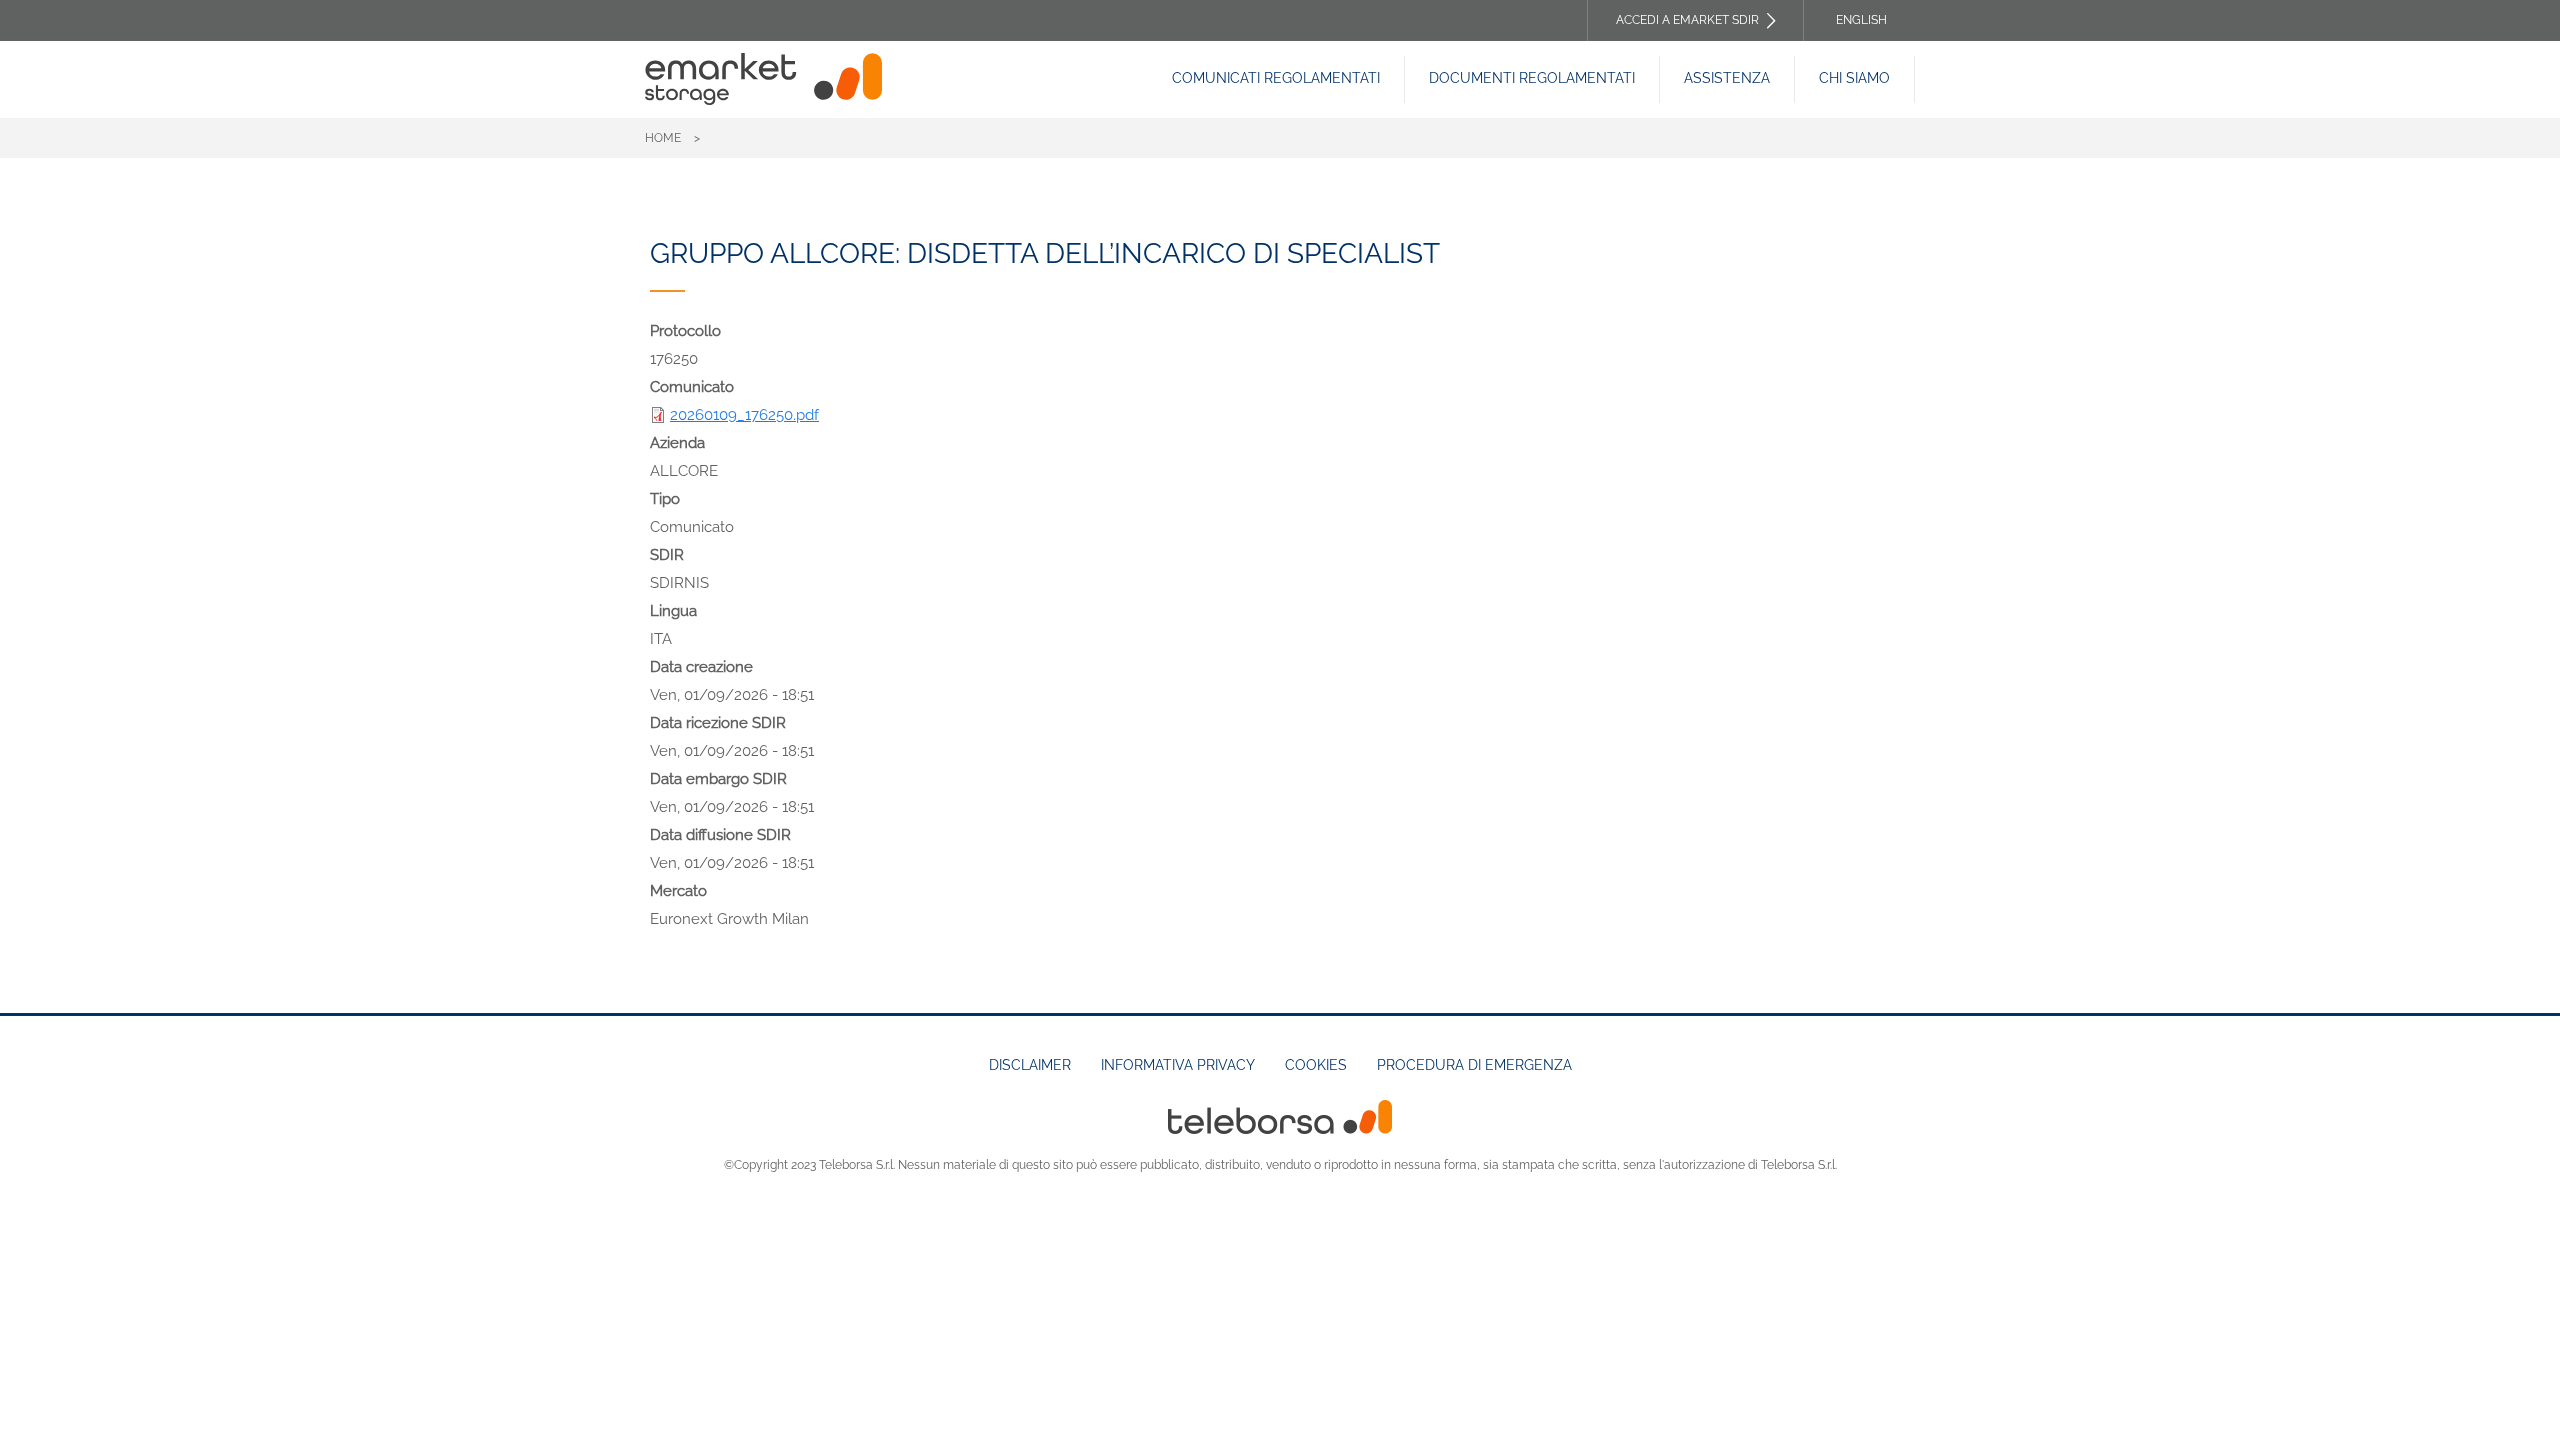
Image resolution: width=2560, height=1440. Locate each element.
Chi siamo (1854, 78)
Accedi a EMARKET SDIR (1687, 20)
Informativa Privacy (1178, 1065)
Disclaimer (1030, 1065)
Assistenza (1727, 78)
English (1861, 20)
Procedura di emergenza (1474, 1065)
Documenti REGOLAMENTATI (1532, 78)
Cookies (1316, 1065)
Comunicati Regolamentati (1276, 78)
